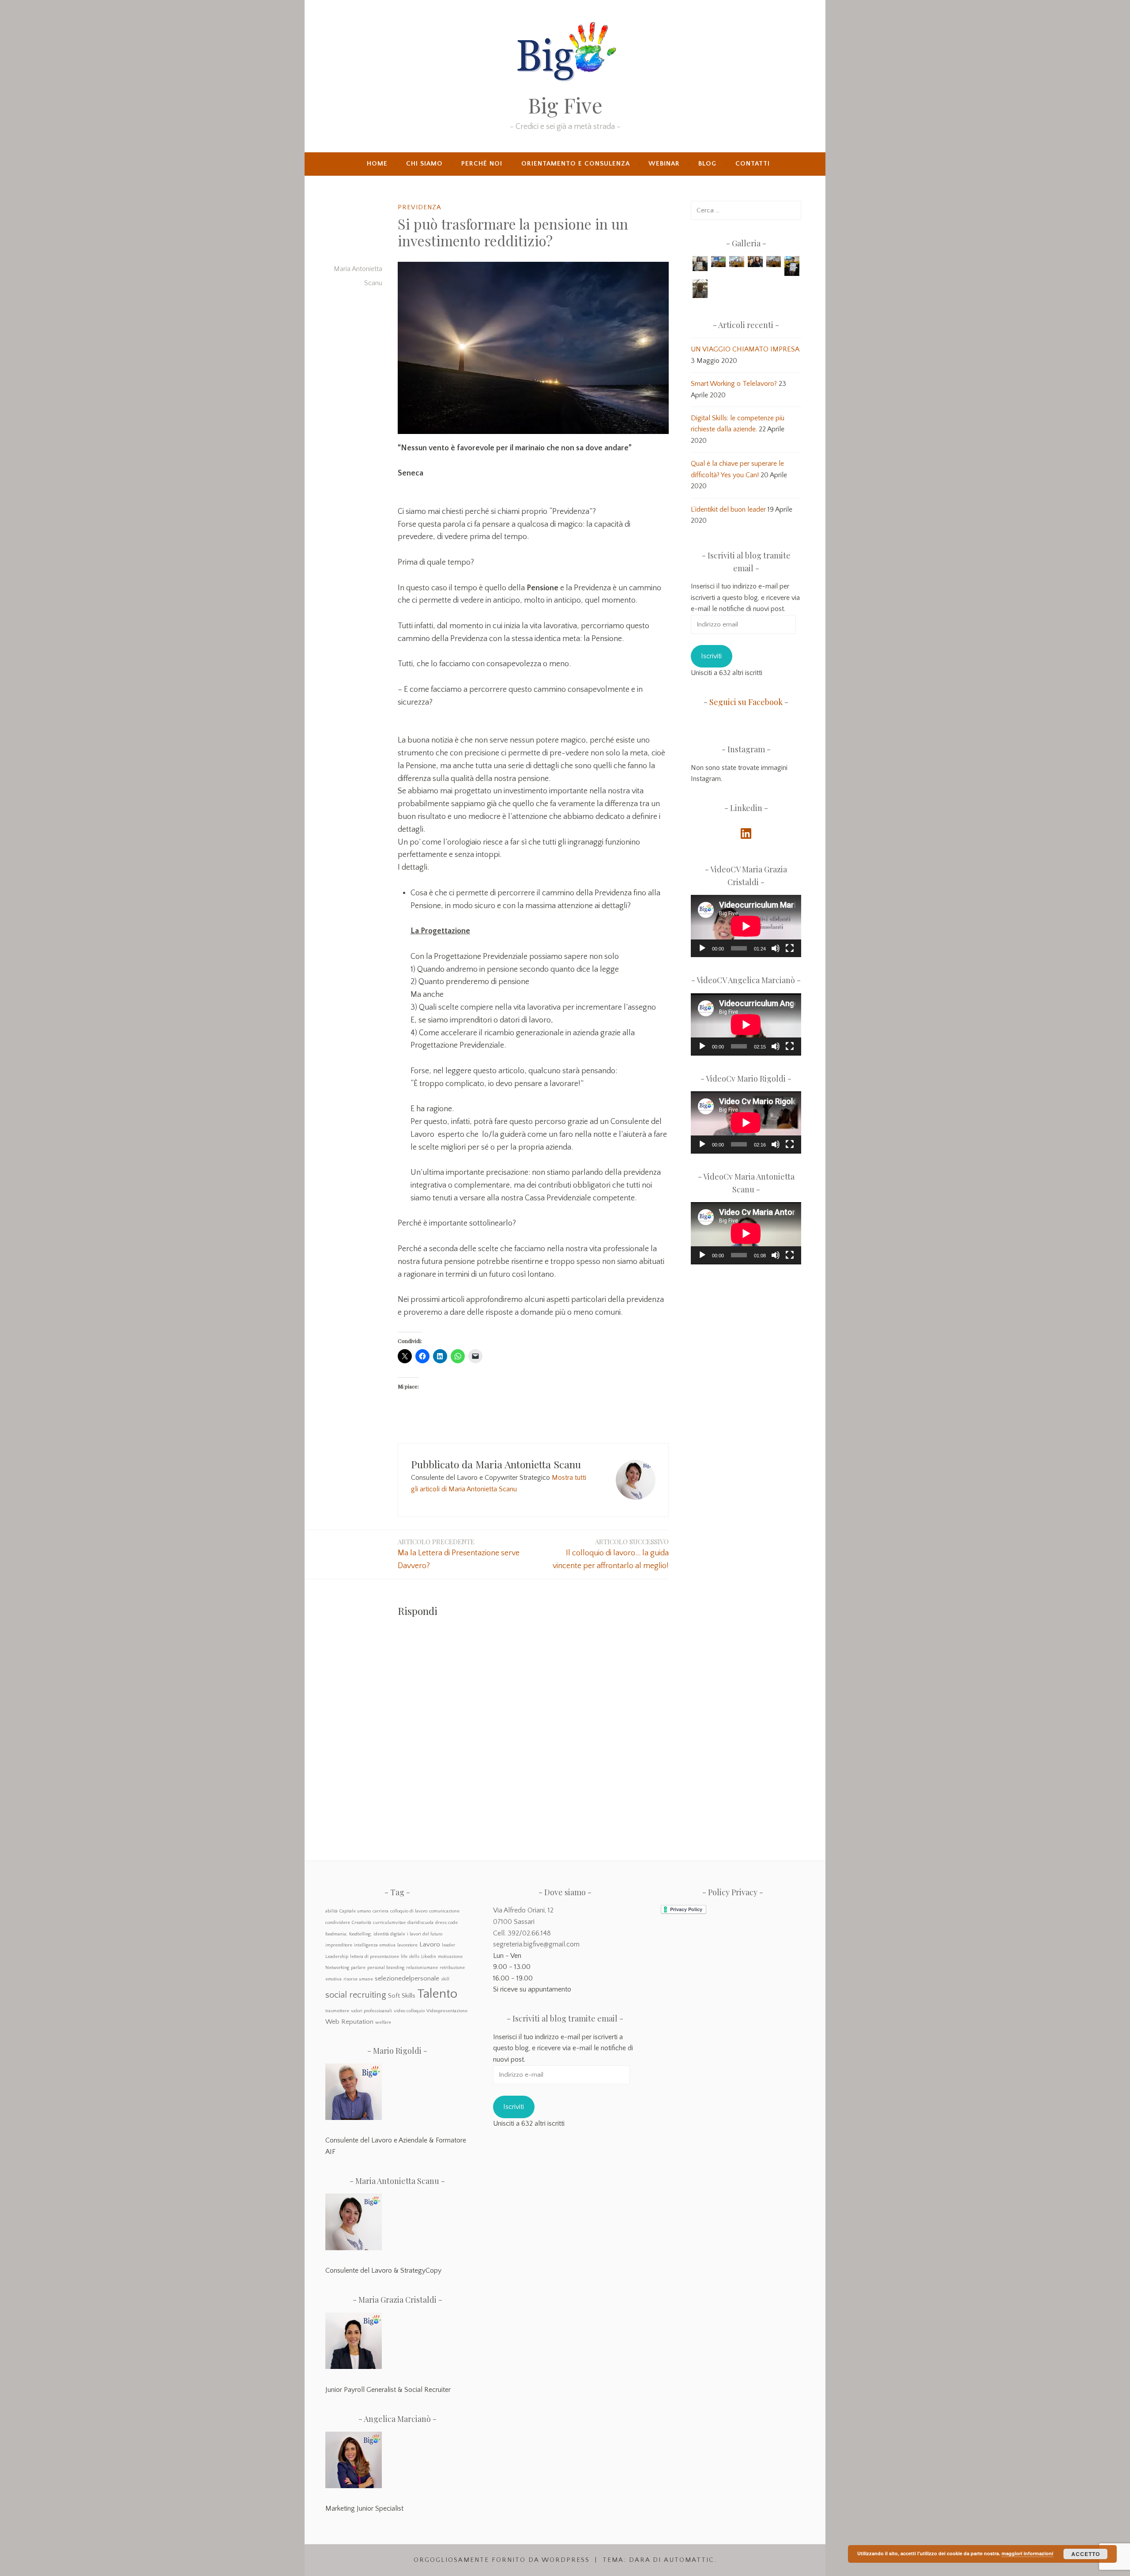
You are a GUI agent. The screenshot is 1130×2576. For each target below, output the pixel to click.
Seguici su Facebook (746, 702)
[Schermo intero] (790, 948)
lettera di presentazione (375, 1957)
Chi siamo (424, 164)
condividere (338, 1923)
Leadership (337, 1957)
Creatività (362, 1923)
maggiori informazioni (1027, 2553)
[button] (700, 265)
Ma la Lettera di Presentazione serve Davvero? (459, 1554)
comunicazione (444, 1911)
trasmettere (337, 2011)
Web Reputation (349, 2022)
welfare (383, 2022)
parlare (358, 1968)
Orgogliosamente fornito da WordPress (502, 2560)
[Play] (702, 948)
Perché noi (482, 164)
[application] (746, 926)
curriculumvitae (389, 1923)
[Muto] (776, 948)
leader (448, 1945)
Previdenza (420, 207)
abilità (331, 1911)
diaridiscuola (420, 1923)
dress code (446, 1923)
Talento (437, 1994)
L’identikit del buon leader (728, 509)
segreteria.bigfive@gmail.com (536, 1944)
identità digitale (389, 1934)
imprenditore (339, 1945)
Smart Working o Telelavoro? (734, 384)
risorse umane (358, 1979)
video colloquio (409, 2011)
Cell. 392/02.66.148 (522, 1933)
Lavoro (430, 1944)
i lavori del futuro (425, 1934)
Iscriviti (711, 656)
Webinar (664, 164)
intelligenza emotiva (375, 1945)
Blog (707, 164)
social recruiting (356, 1995)
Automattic (689, 2560)
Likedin (429, 1957)
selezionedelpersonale (407, 1978)
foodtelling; (360, 1934)
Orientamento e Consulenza (576, 164)
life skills (410, 1957)
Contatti (753, 164)
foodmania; (336, 1934)
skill (445, 1979)
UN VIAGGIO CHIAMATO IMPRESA (745, 349)
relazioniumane (422, 1968)
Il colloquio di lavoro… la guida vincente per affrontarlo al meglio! (611, 1554)
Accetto (1086, 2554)
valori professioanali (371, 2011)
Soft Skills (402, 1996)
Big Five (565, 105)
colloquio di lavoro (409, 1911)
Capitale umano (355, 1911)
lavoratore (407, 1945)
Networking (337, 1968)
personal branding (386, 1968)
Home (377, 164)
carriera (380, 1911)
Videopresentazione (447, 2011)
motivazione (450, 1957)
